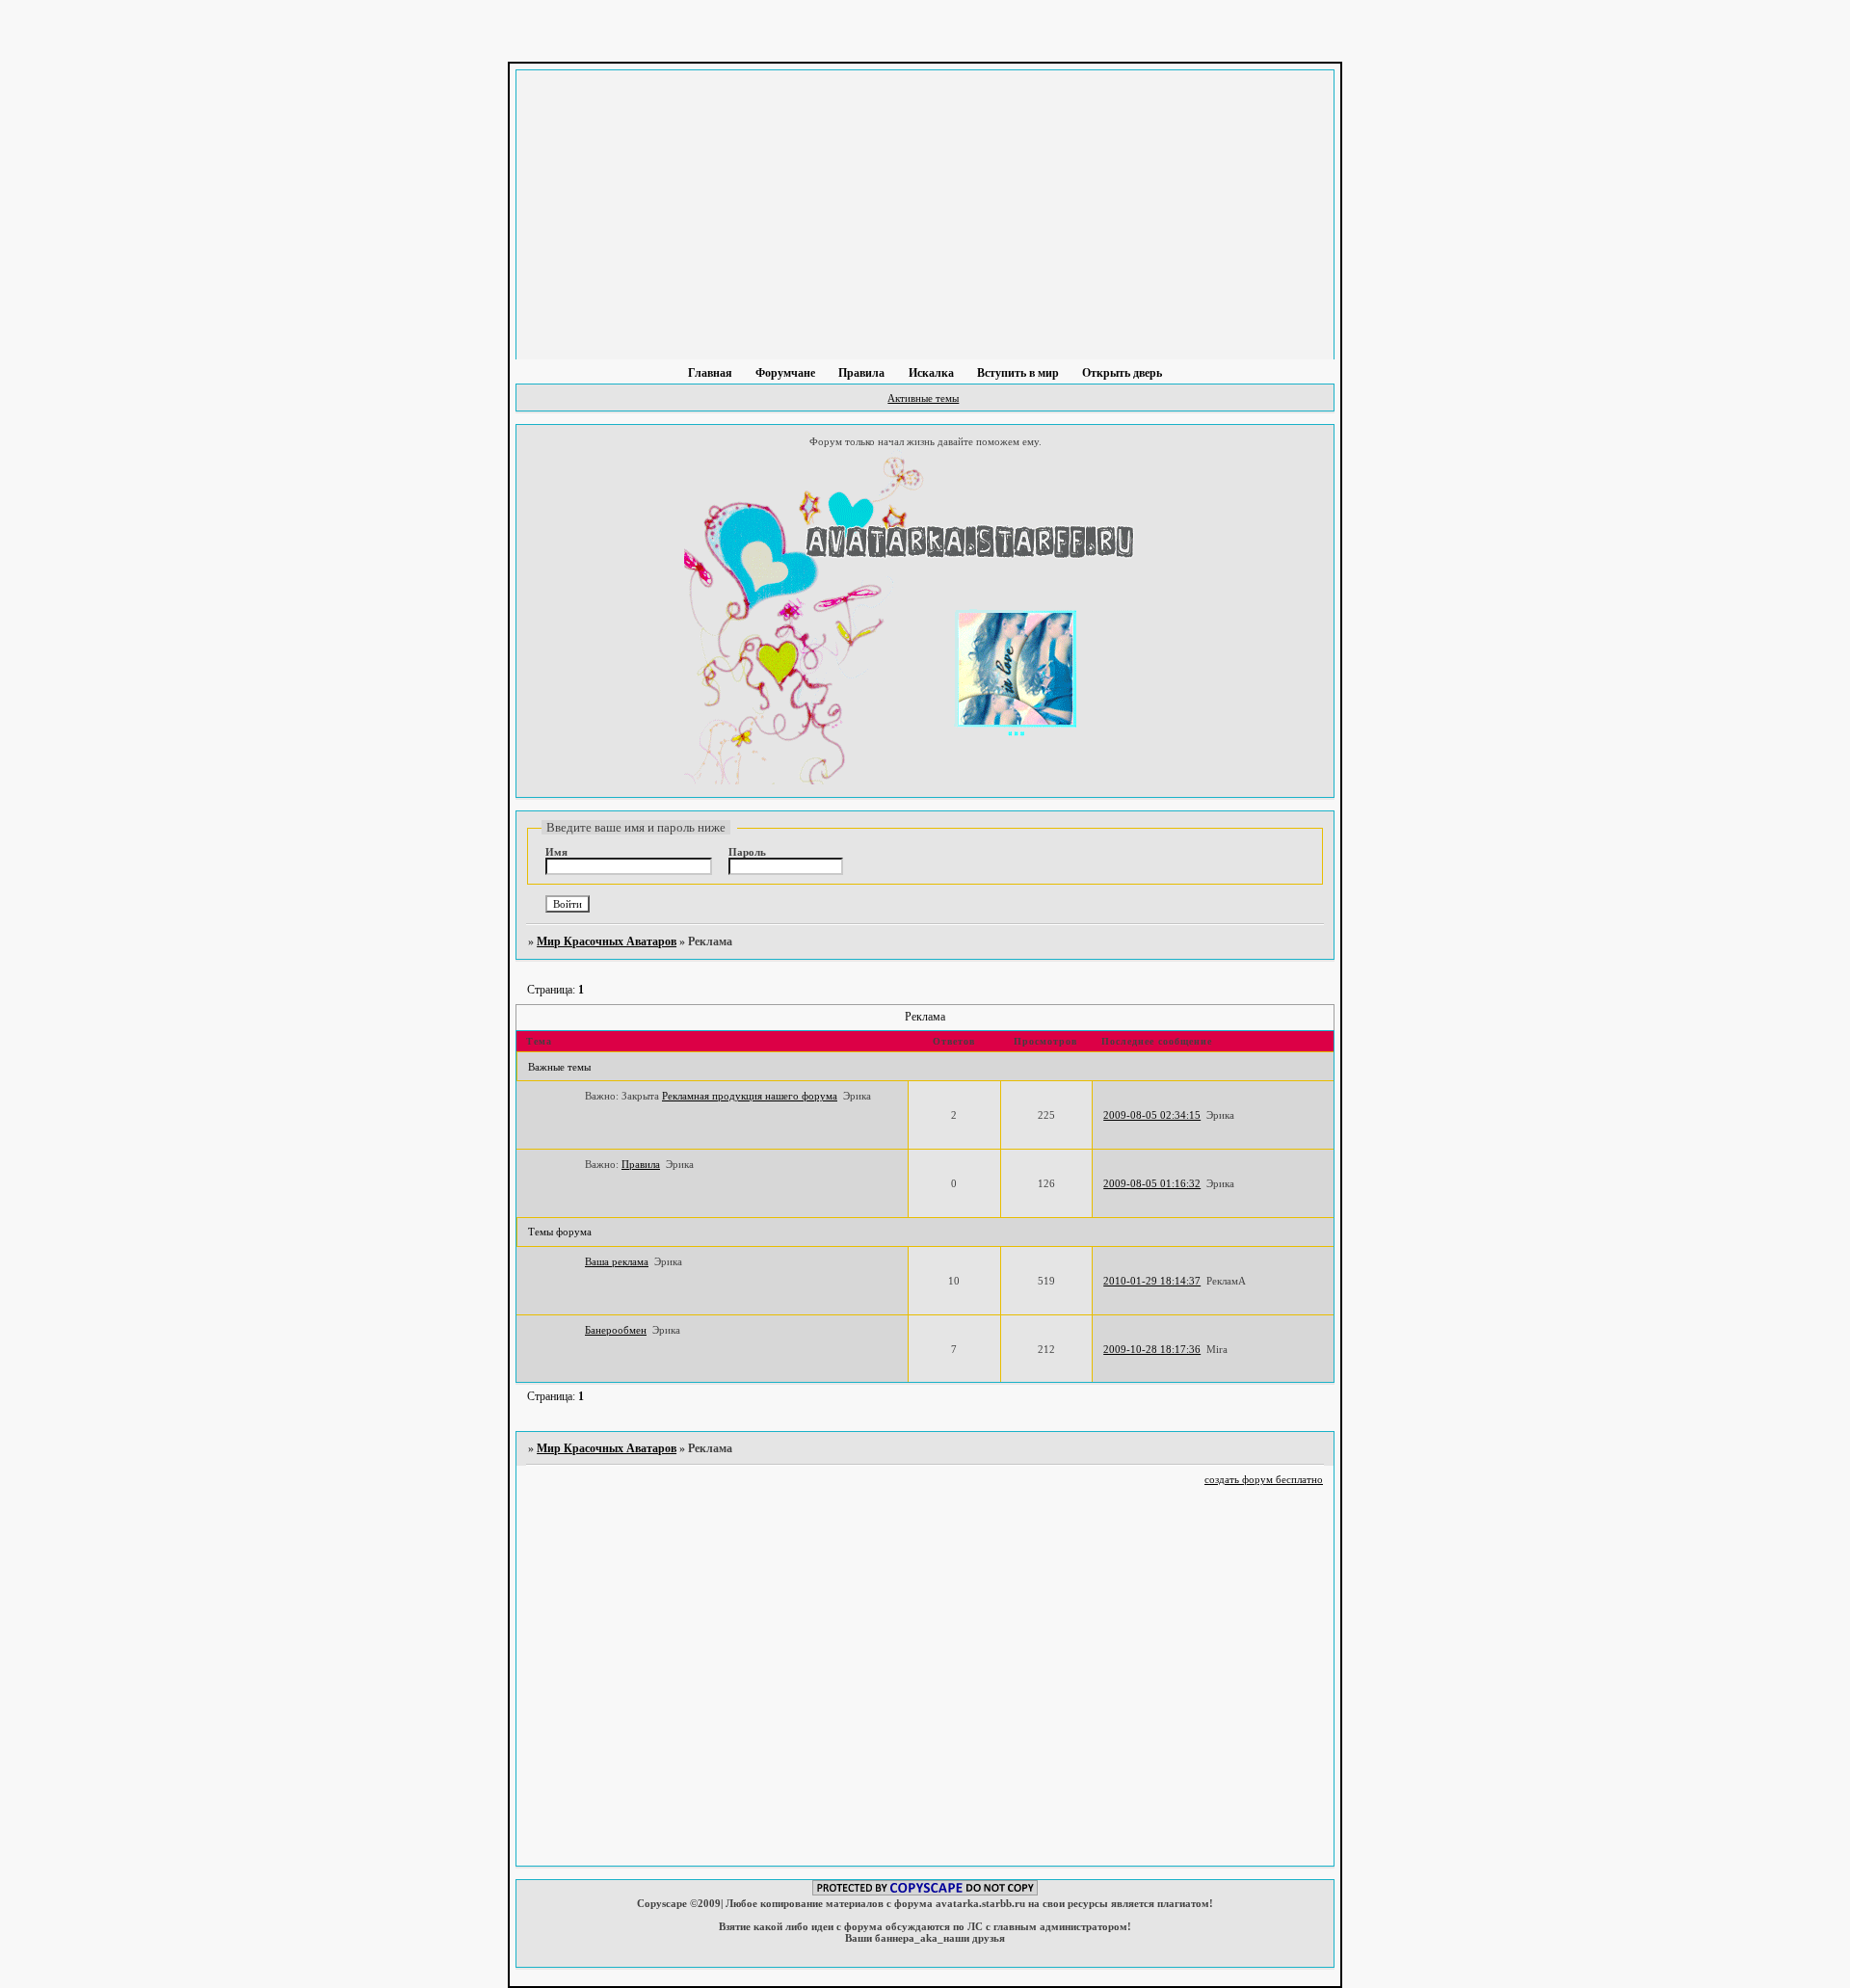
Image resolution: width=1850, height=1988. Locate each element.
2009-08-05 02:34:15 (1152, 1115)
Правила (641, 1164)
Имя (556, 852)
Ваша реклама (617, 1261)
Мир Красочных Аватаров (607, 941)
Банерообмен (616, 1330)
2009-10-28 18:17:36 (1152, 1349)
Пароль (747, 852)
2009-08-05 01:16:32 (1152, 1183)
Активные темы (923, 398)
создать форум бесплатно (1264, 1479)
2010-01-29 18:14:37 (1152, 1281)
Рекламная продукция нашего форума (750, 1096)
